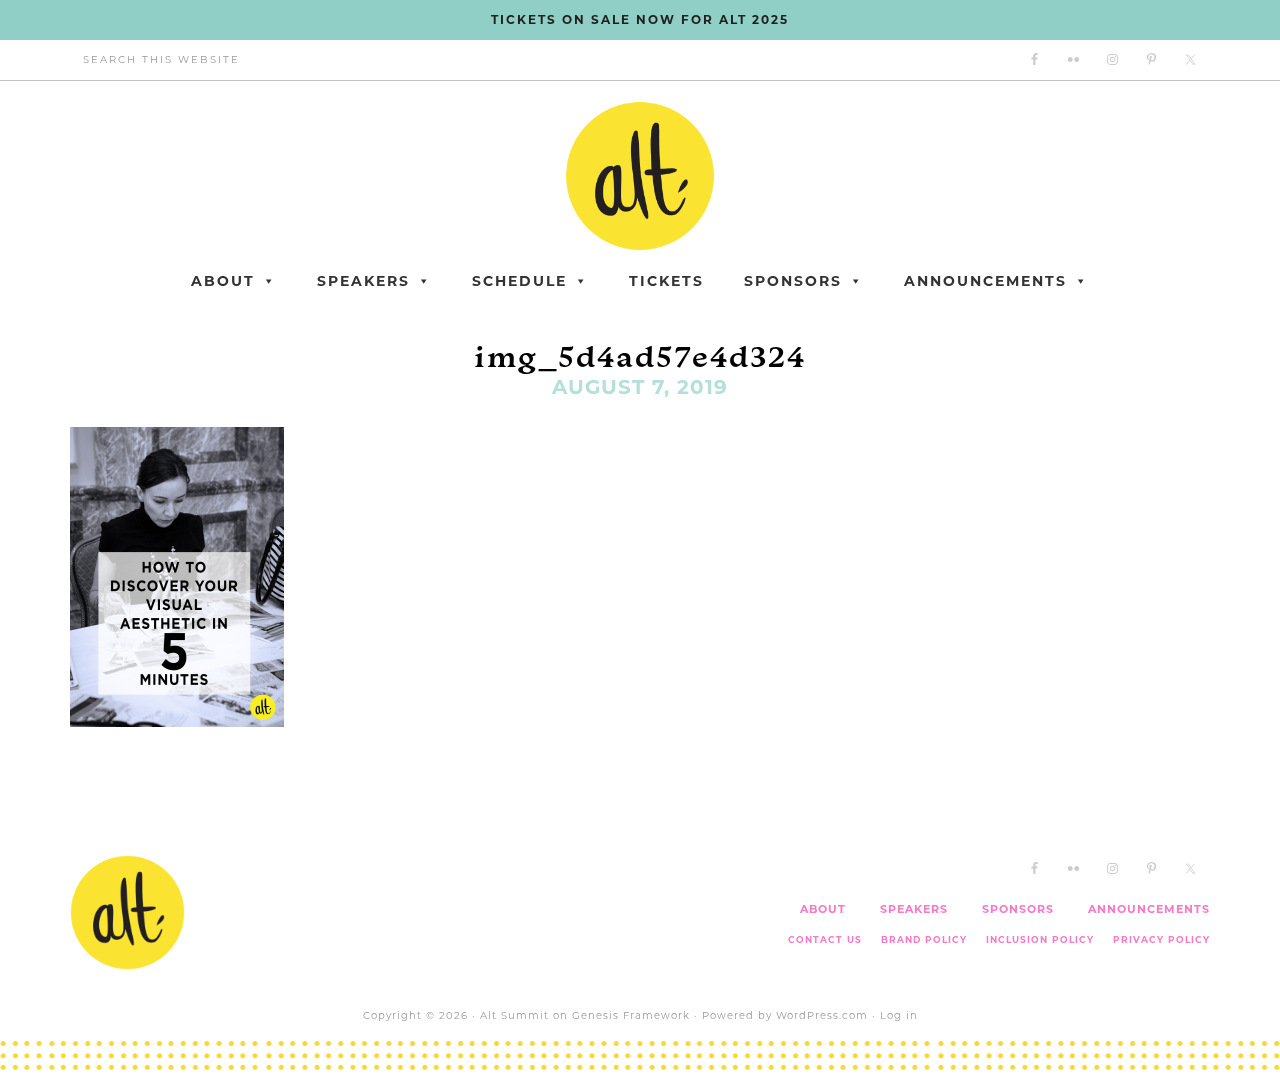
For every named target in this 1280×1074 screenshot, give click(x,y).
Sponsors (793, 281)
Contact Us (825, 939)
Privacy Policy (1161, 939)
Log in (899, 1015)
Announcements (985, 281)
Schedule (519, 281)
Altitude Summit (640, 176)
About (223, 281)
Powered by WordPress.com (785, 1015)
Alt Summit (514, 1015)
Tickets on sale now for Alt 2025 (640, 19)
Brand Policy (924, 939)
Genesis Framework (631, 1015)
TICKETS (666, 281)
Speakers (363, 281)
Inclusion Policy (1040, 939)
